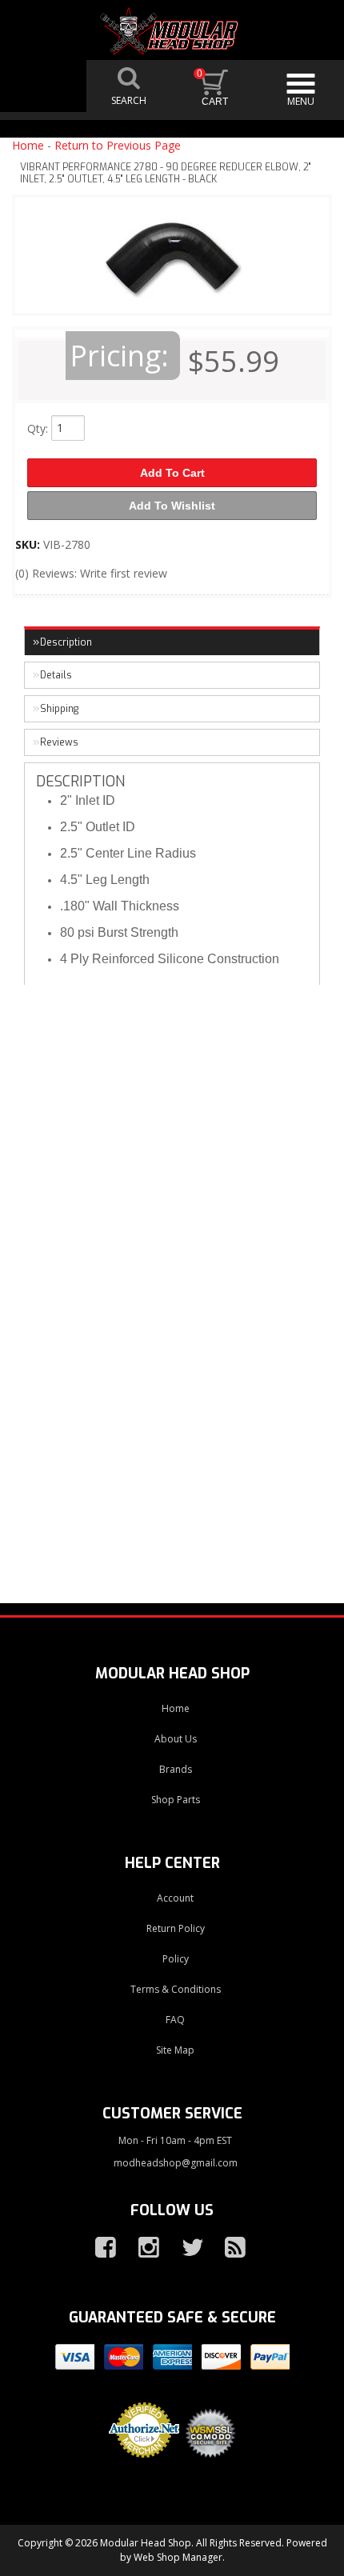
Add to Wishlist (172, 506)
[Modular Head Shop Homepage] (172, 31)
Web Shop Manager (178, 2557)
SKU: (29, 544)
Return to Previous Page (118, 145)
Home (28, 145)
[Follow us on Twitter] (186, 2248)
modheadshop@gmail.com (176, 2163)
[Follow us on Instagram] (142, 2248)
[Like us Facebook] (99, 2248)
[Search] (130, 86)
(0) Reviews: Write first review (91, 573)
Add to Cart (172, 473)
